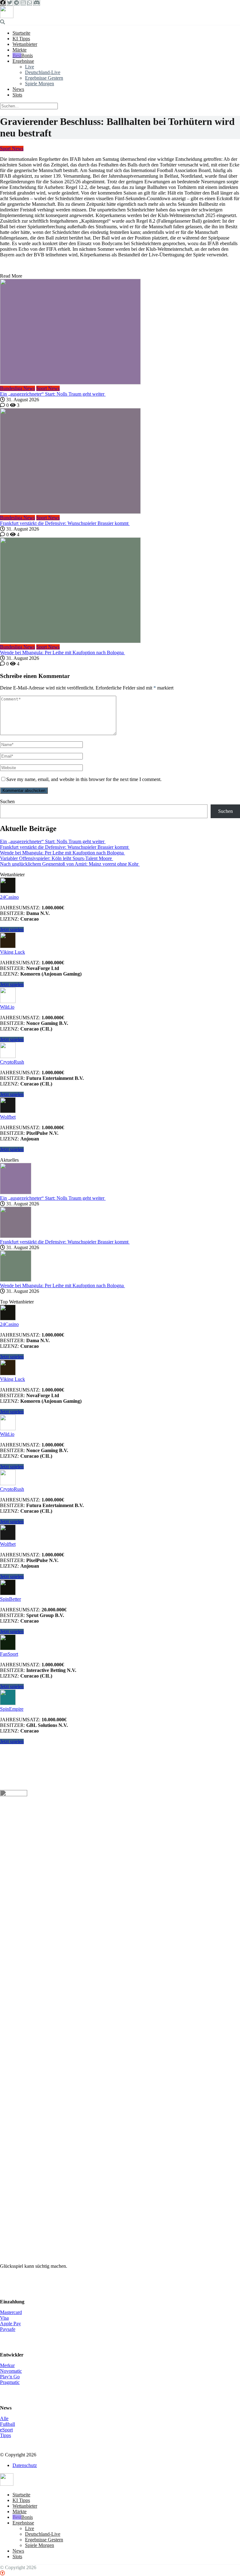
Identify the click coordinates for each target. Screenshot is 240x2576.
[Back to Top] (2, 2573)
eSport (6, 2430)
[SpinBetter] (8, 1593)
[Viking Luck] (8, 946)
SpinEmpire (12, 1709)
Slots (17, 95)
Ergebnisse (23, 61)
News (18, 89)
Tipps (5, 2435)
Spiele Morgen (40, 84)
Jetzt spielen (12, 930)
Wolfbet (8, 1117)
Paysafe (8, 2329)
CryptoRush (12, 1062)
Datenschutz (25, 2465)
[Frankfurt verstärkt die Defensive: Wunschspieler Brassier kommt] (120, 462)
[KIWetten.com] (7, 16)
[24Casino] (8, 891)
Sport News (12, 148)
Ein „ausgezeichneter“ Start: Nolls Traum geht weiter (53, 394)
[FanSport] (8, 1648)
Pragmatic (10, 2382)
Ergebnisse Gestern (44, 78)
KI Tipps (21, 39)
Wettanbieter (25, 44)
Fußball (7, 2424)
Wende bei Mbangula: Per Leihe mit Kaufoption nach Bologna (62, 653)
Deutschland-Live (43, 72)
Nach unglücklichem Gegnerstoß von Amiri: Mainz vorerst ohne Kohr (70, 864)
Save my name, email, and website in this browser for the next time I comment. (84, 779)
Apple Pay (10, 2324)
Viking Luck (12, 952)
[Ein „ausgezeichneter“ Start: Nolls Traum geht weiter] (120, 332)
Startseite (21, 33)
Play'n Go (10, 2377)
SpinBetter (10, 1599)
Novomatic (11, 2371)
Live (30, 67)
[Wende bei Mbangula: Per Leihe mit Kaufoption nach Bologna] (120, 591)
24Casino (9, 897)
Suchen (7, 801)
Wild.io (7, 1007)
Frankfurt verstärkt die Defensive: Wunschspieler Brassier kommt (65, 523)
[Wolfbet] (8, 1111)
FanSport (9, 1654)
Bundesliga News (17, 388)
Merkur (7, 2365)
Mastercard (11, 2312)
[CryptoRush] (8, 1056)
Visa (4, 2318)
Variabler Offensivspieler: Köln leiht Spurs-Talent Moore (57, 858)
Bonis (27, 55)
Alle (4, 2418)
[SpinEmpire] (8, 1703)
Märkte (20, 50)
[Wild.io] (8, 1001)
